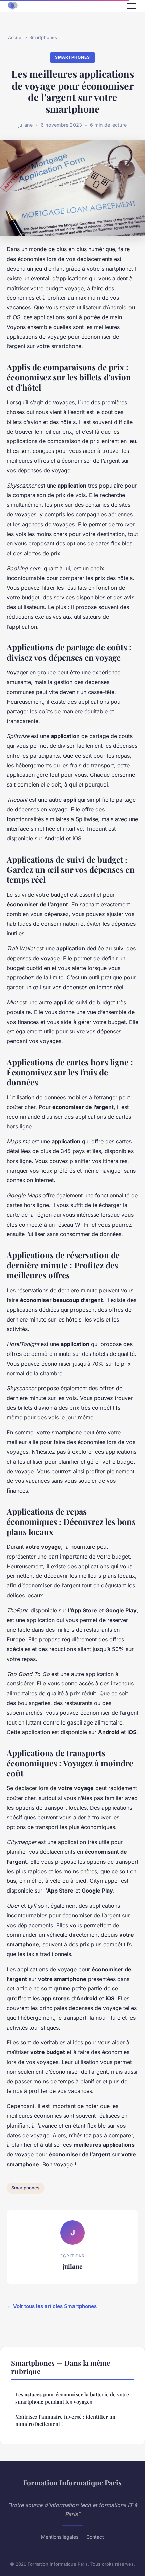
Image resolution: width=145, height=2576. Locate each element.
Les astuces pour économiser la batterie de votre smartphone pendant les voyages (72, 2398)
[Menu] (132, 6)
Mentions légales (60, 2537)
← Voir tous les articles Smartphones (52, 2306)
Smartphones (43, 37)
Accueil (16, 37)
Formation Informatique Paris (72, 2482)
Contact (95, 2537)
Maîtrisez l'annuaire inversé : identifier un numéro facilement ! (65, 2420)
